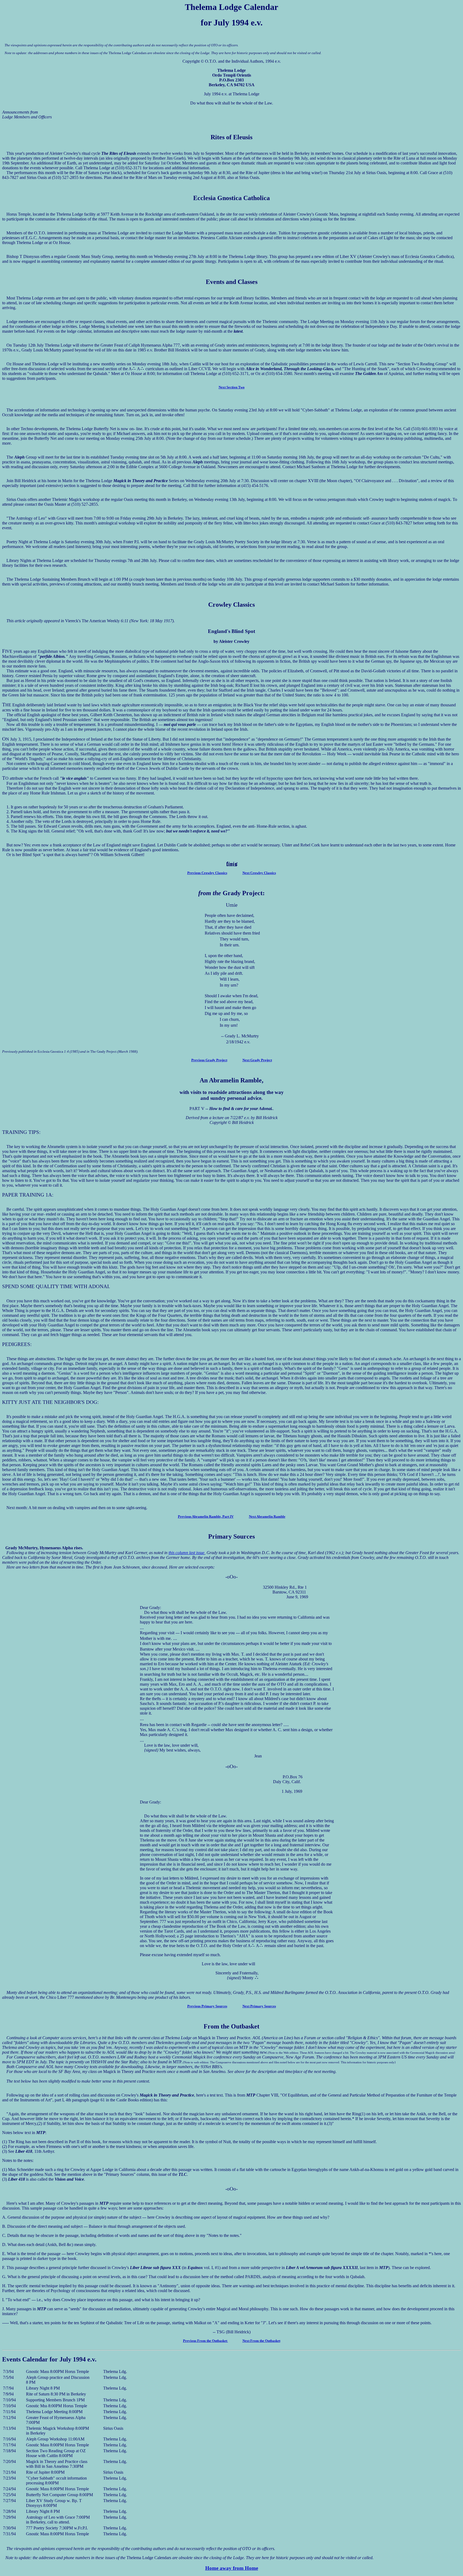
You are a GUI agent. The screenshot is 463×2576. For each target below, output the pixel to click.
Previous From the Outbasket (206, 2341)
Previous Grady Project (209, 1060)
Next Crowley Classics (259, 873)
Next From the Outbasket (261, 2341)
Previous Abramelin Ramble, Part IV (206, 1516)
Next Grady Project (257, 1060)
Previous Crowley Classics (207, 873)
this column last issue (186, 1553)
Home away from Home (232, 2568)
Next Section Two (232, 387)
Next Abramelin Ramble (267, 1516)
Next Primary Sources (259, 2006)
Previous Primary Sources (207, 2006)
